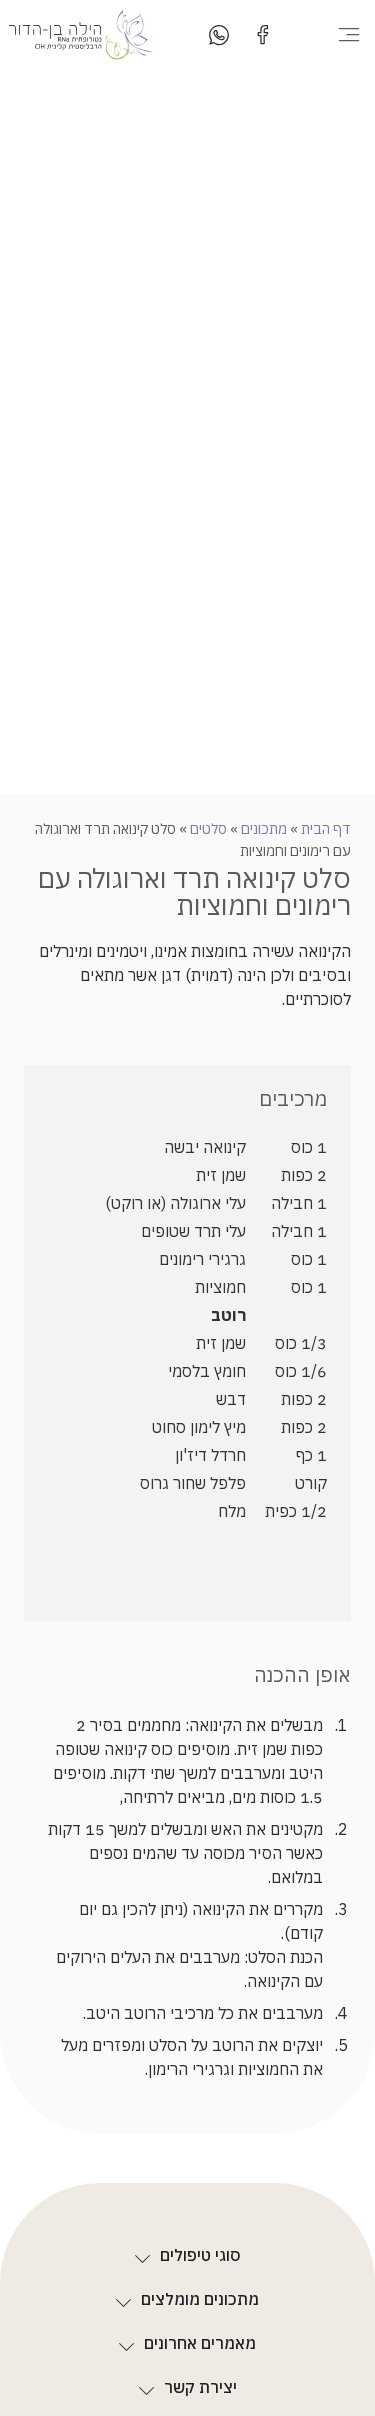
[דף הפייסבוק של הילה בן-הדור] (263, 35)
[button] (348, 35)
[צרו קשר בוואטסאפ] (219, 35)
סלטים (208, 828)
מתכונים (264, 828)
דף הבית (326, 828)
